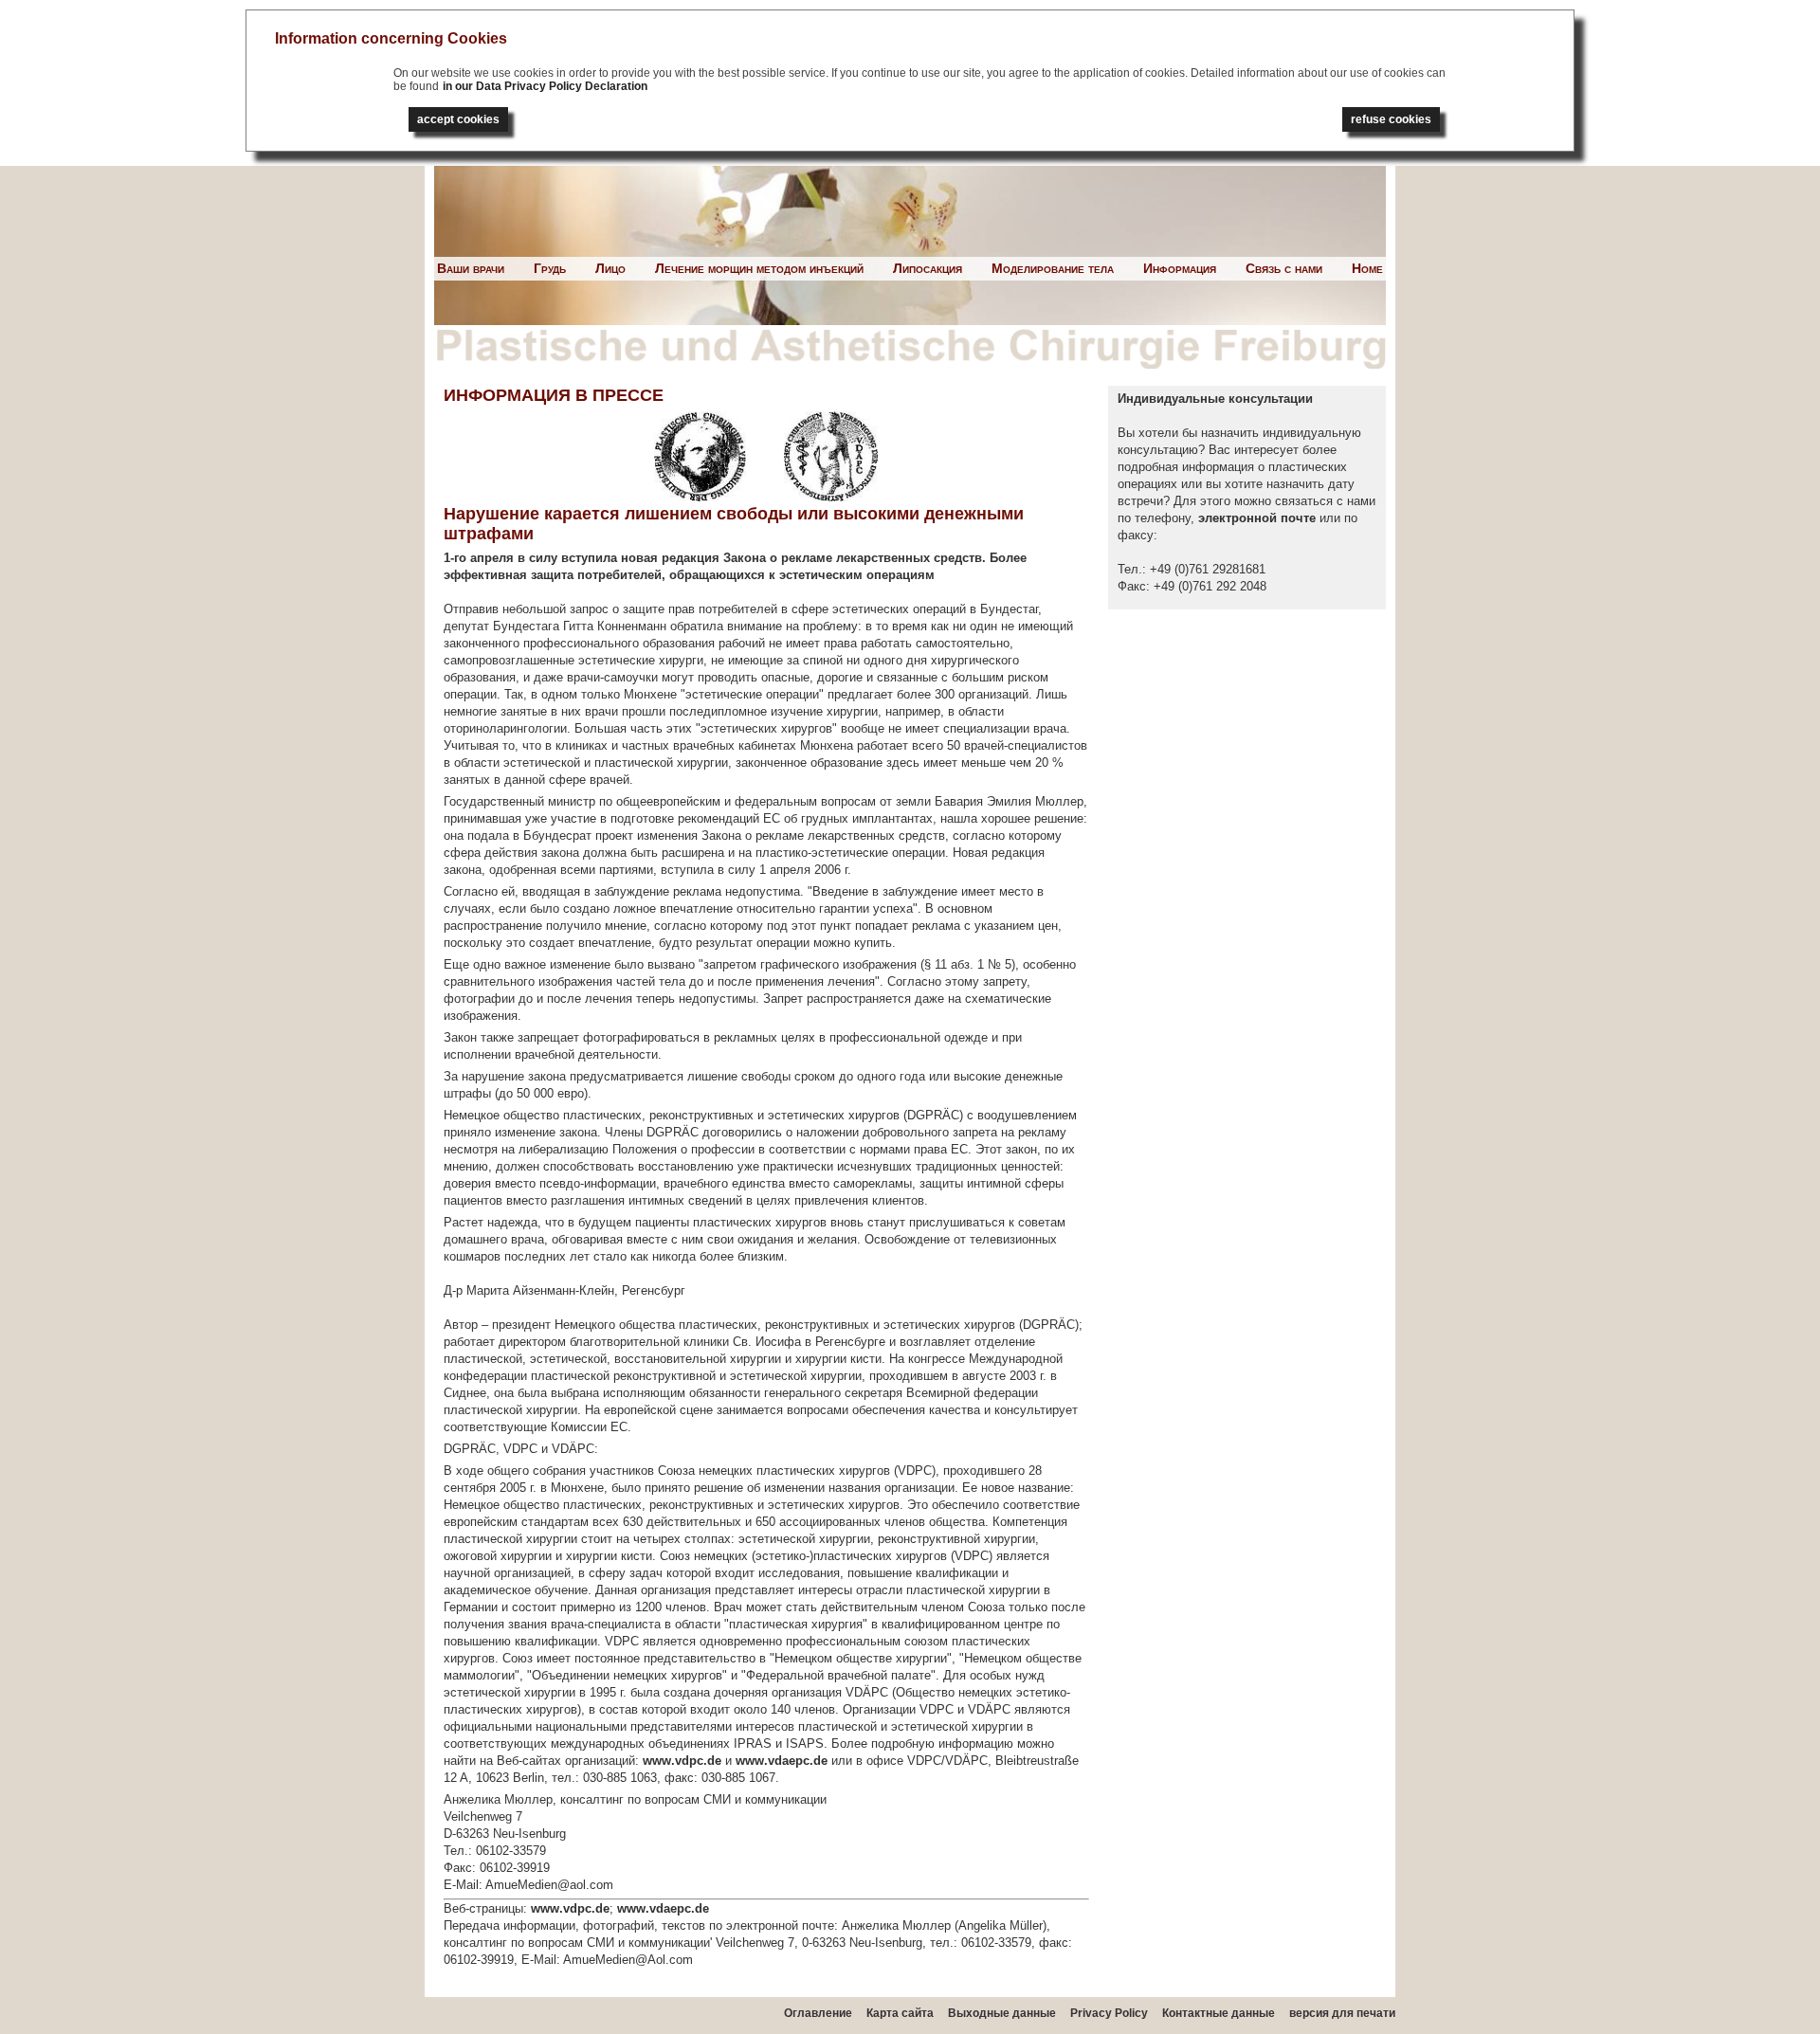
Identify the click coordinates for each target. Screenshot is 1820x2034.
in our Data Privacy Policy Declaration (545, 86)
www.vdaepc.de (782, 1761)
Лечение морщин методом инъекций (759, 268)
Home (1367, 268)
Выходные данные (1002, 2013)
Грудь (550, 268)
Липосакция (928, 268)
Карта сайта (900, 2013)
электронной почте (1257, 518)
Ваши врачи (471, 268)
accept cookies (458, 119)
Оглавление (818, 2013)
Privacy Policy (1109, 2013)
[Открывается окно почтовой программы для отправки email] (1196, 518)
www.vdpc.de (682, 1761)
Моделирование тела (1053, 268)
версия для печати (1342, 2013)
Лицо (610, 268)
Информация (1180, 268)
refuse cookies (1391, 119)
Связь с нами (1284, 268)
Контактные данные (1219, 2013)
